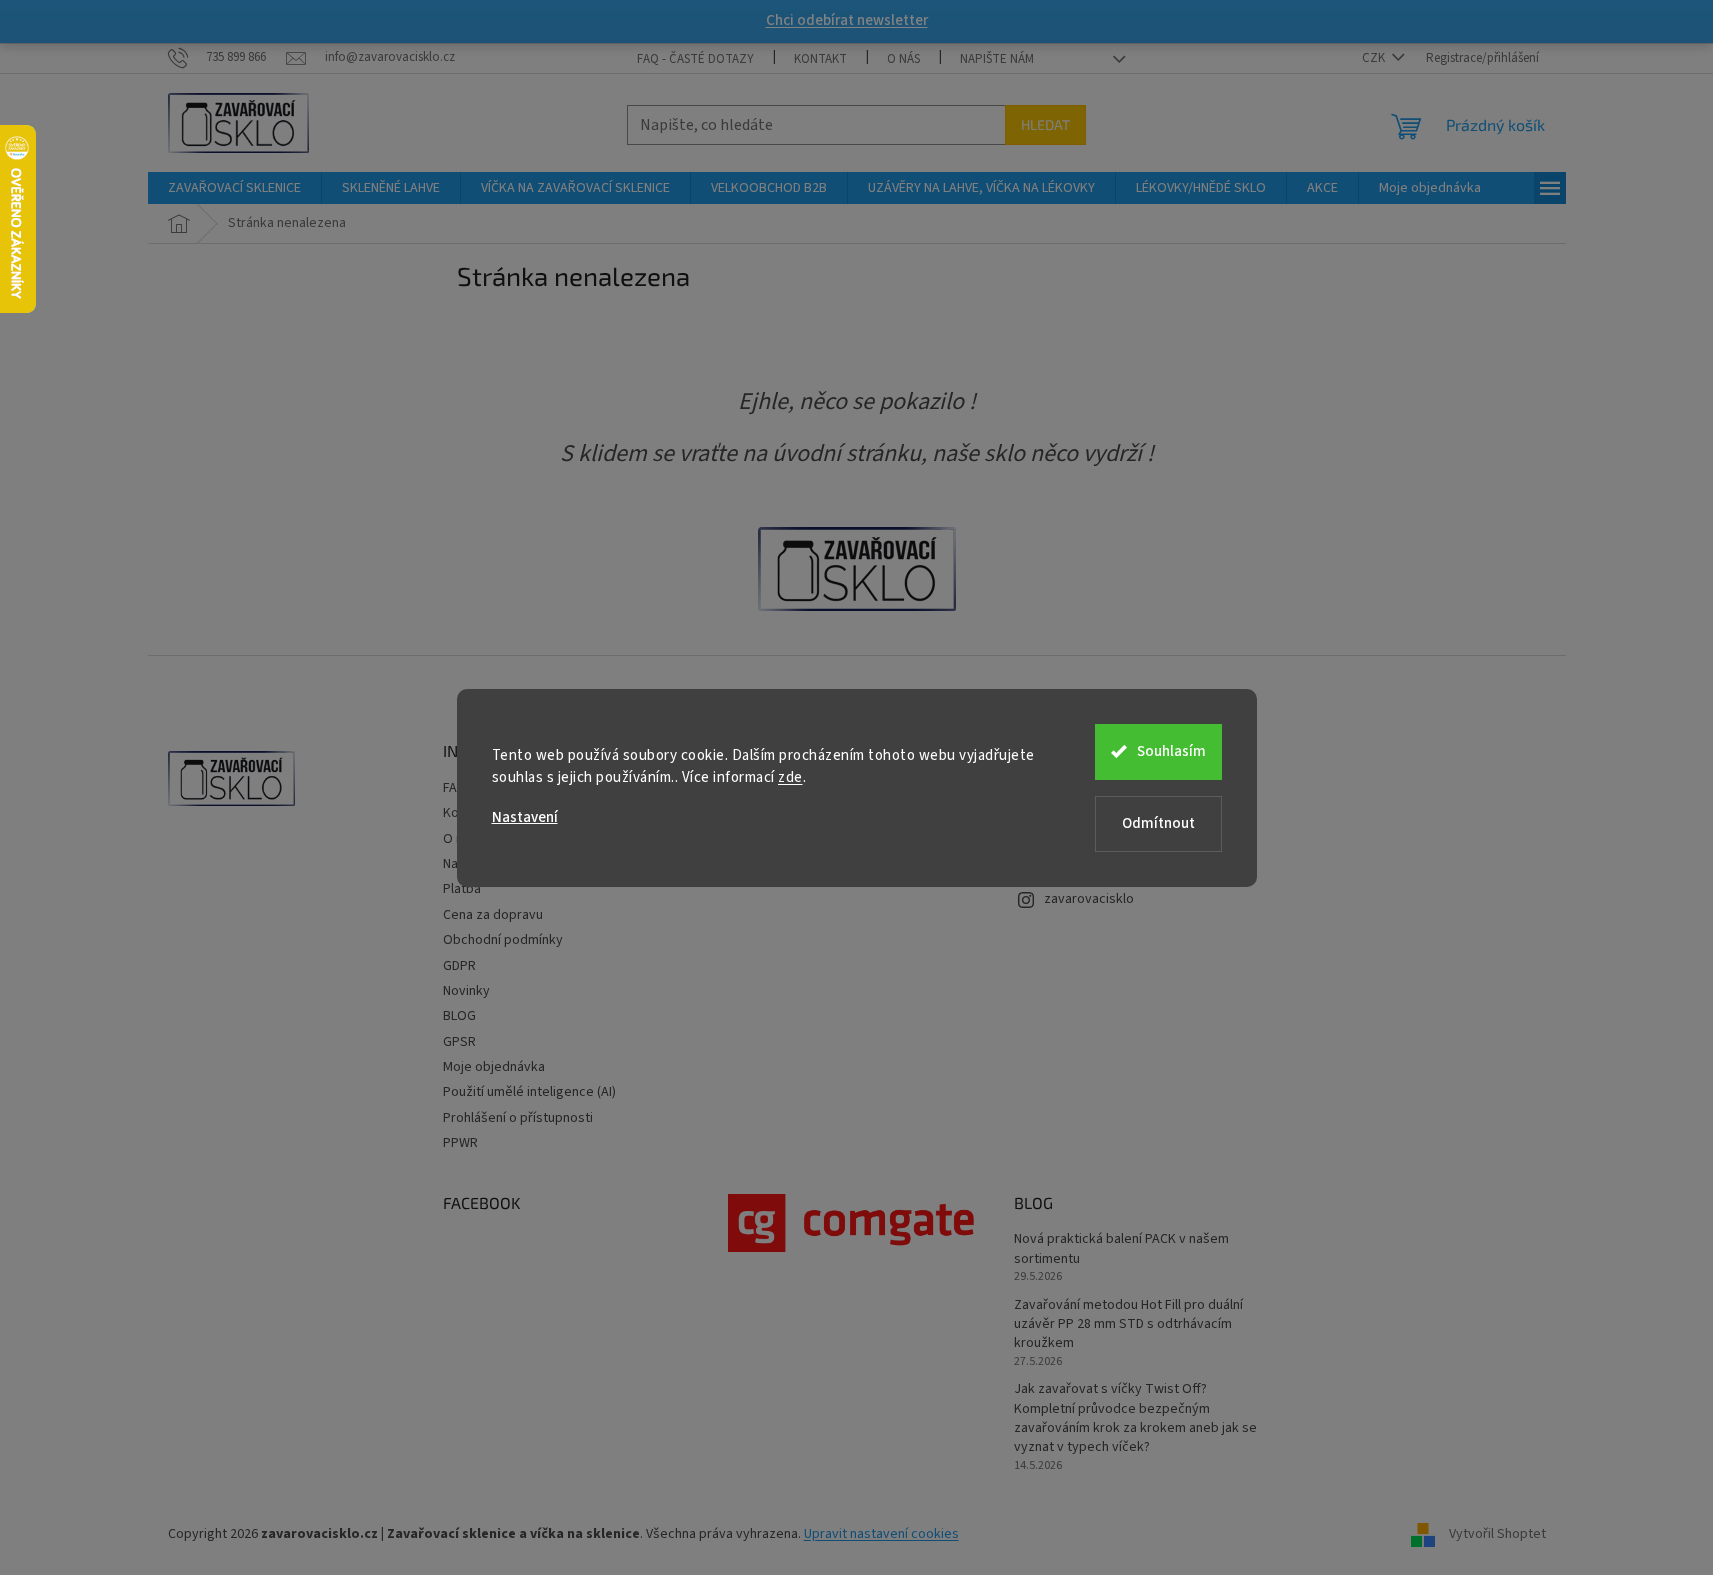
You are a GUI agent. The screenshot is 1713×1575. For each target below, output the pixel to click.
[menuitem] (234, 188)
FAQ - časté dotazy (695, 59)
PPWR (460, 1143)
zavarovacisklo (1089, 899)
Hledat (1045, 124)
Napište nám (997, 59)
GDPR (459, 966)
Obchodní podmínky (503, 940)
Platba (462, 889)
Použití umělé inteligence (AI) (529, 1092)
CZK (1375, 58)
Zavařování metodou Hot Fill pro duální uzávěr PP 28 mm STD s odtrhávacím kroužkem (1128, 1325)
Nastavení (525, 817)
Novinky (466, 991)
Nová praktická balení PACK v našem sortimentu (1121, 1249)
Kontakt (820, 59)
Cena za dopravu (493, 915)
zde (790, 777)
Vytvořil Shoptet (1497, 1534)
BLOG (459, 1016)
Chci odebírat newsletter (847, 20)
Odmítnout (1158, 823)
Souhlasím (1171, 751)
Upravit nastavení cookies (881, 1534)
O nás (903, 59)
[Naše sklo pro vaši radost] (857, 569)
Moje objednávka (494, 1067)
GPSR (459, 1042)
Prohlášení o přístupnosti (518, 1118)
